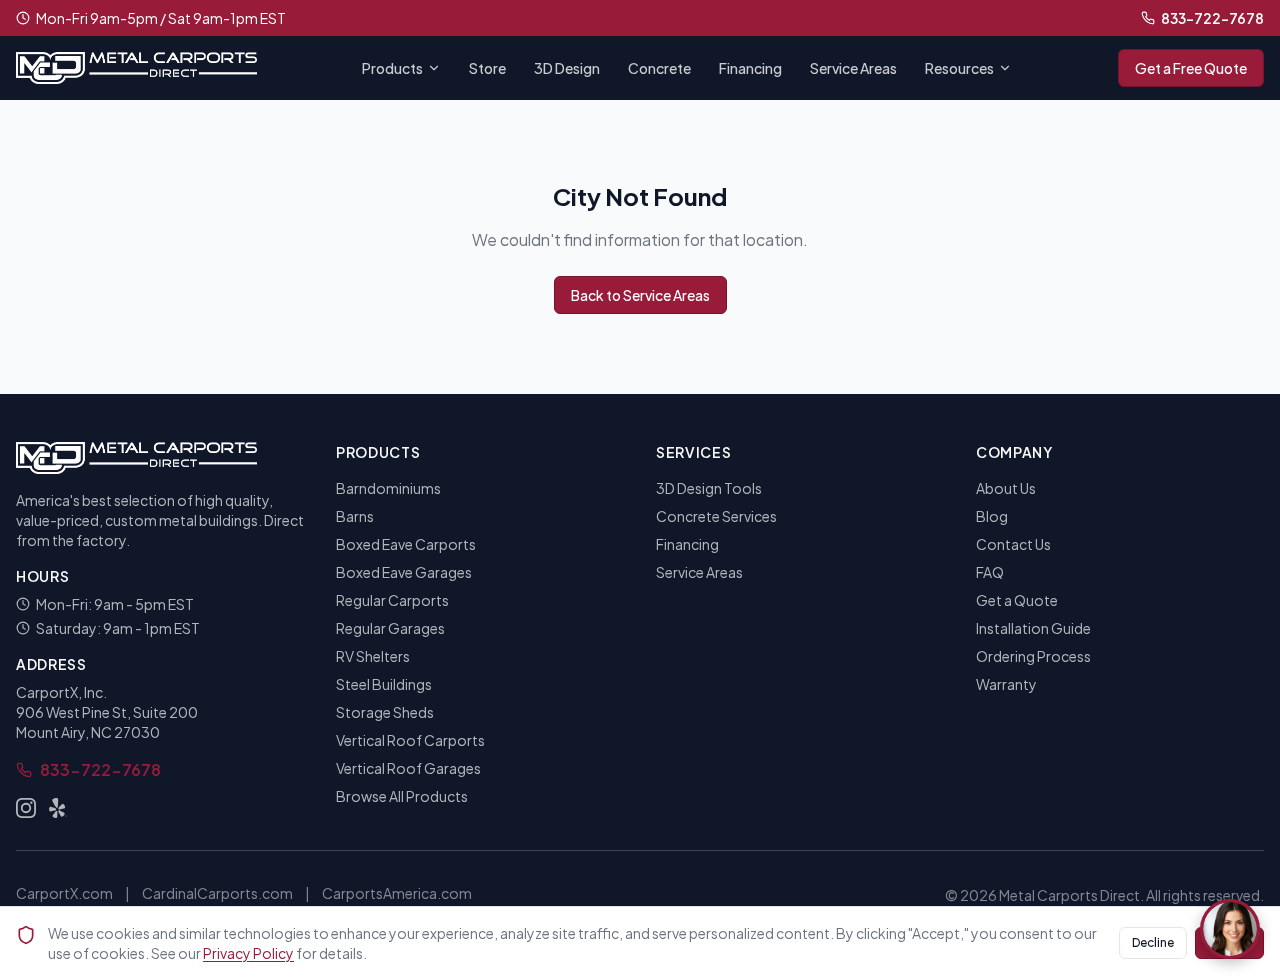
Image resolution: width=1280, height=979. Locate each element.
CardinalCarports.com (217, 893)
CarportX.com (64, 893)
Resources (959, 68)
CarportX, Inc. (61, 692)
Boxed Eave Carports (406, 544)
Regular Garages (390, 628)
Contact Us (1013, 544)
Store (487, 68)
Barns (355, 516)
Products (392, 68)
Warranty (1006, 684)
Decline (1153, 942)
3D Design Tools (709, 488)
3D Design (567, 68)
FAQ (990, 572)
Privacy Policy (248, 953)
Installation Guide (1033, 628)
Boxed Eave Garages (404, 572)
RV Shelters (373, 656)
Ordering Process (1033, 656)
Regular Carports (392, 600)
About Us (1006, 488)
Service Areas (853, 68)
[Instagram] (26, 808)
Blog (992, 516)
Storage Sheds (385, 712)
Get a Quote (1017, 600)
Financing (750, 68)
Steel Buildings (384, 684)
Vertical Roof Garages (408, 768)
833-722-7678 (1212, 18)
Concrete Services (716, 516)
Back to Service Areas (640, 295)
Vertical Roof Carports (410, 740)
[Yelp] (58, 808)
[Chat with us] (1230, 929)
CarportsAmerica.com (397, 893)
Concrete (659, 68)
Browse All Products (402, 796)
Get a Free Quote (1191, 68)
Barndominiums (388, 488)
